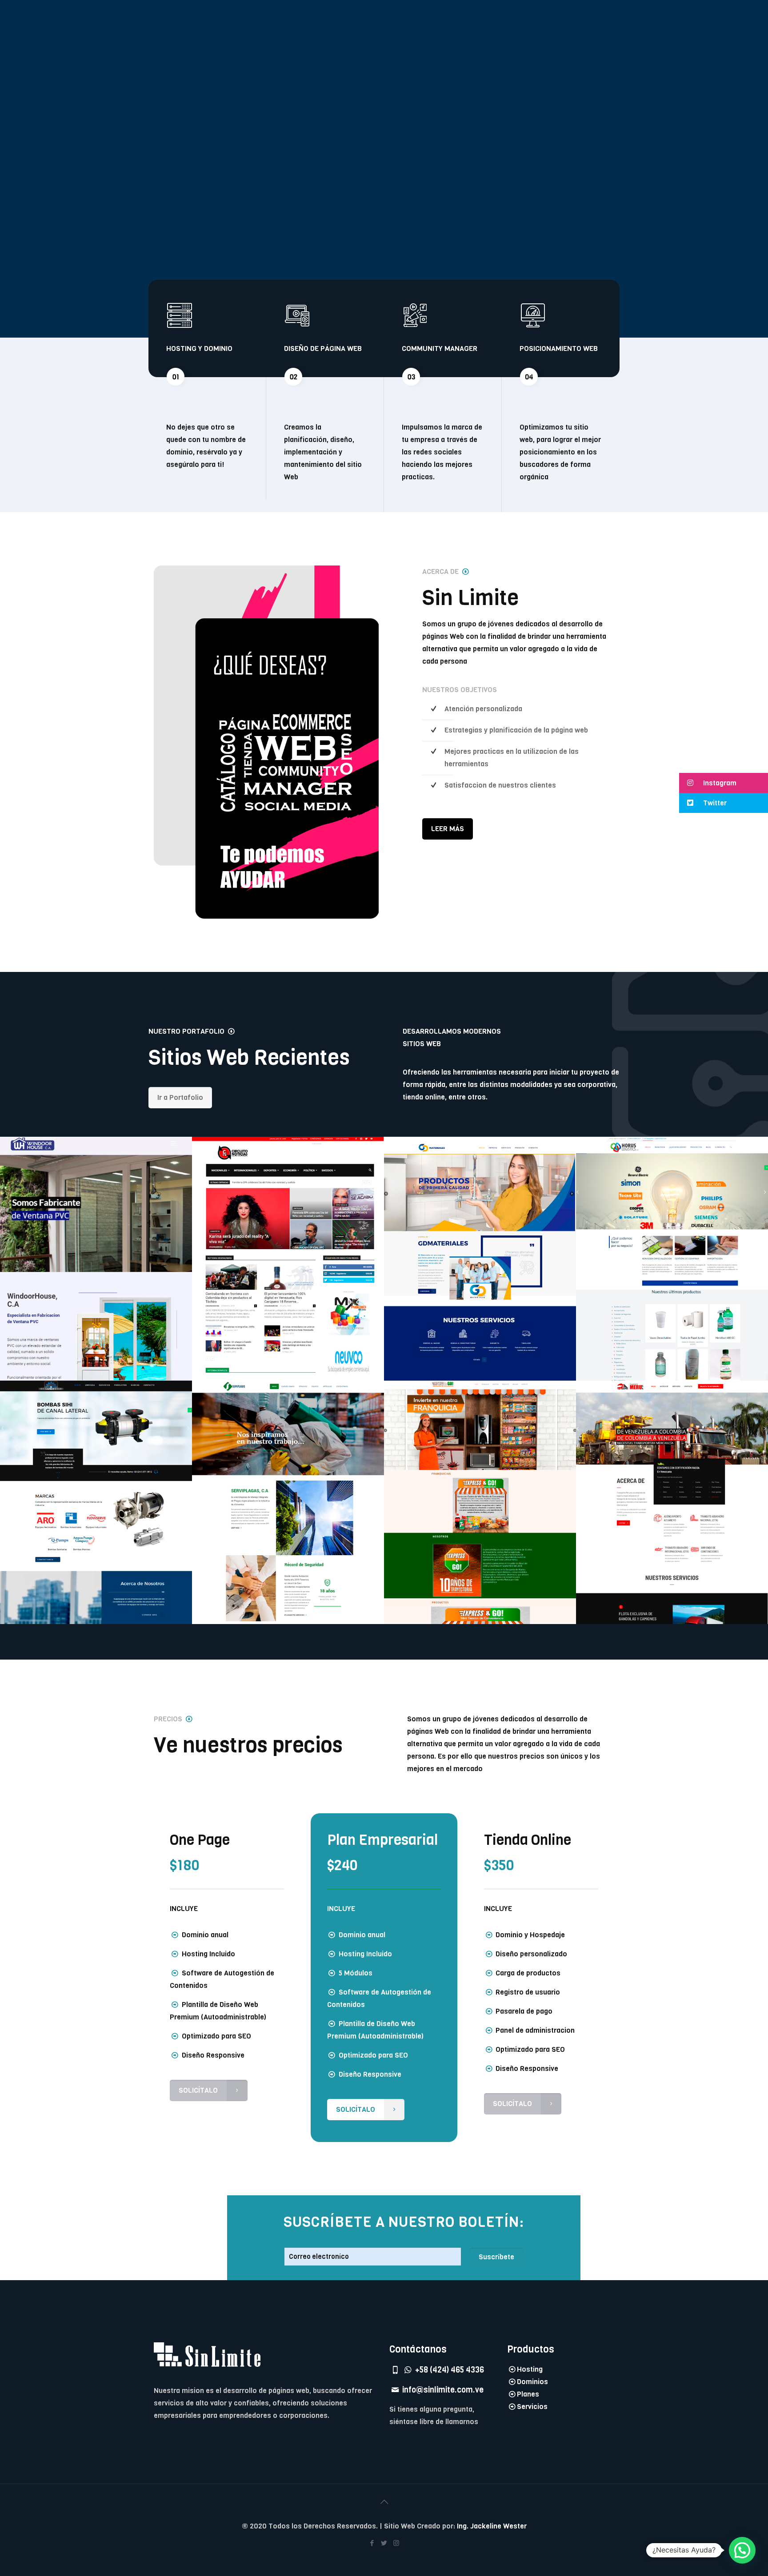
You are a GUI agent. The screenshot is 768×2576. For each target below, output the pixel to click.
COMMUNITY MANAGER (440, 348)
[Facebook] (372, 2543)
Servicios (532, 2407)
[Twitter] (384, 2543)
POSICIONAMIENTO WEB (559, 348)
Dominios (532, 2382)
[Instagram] (396, 2543)
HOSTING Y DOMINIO (199, 348)
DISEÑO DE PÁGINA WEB (323, 348)
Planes (528, 2394)
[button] (724, 783)
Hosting (530, 2369)
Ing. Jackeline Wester (492, 2526)
